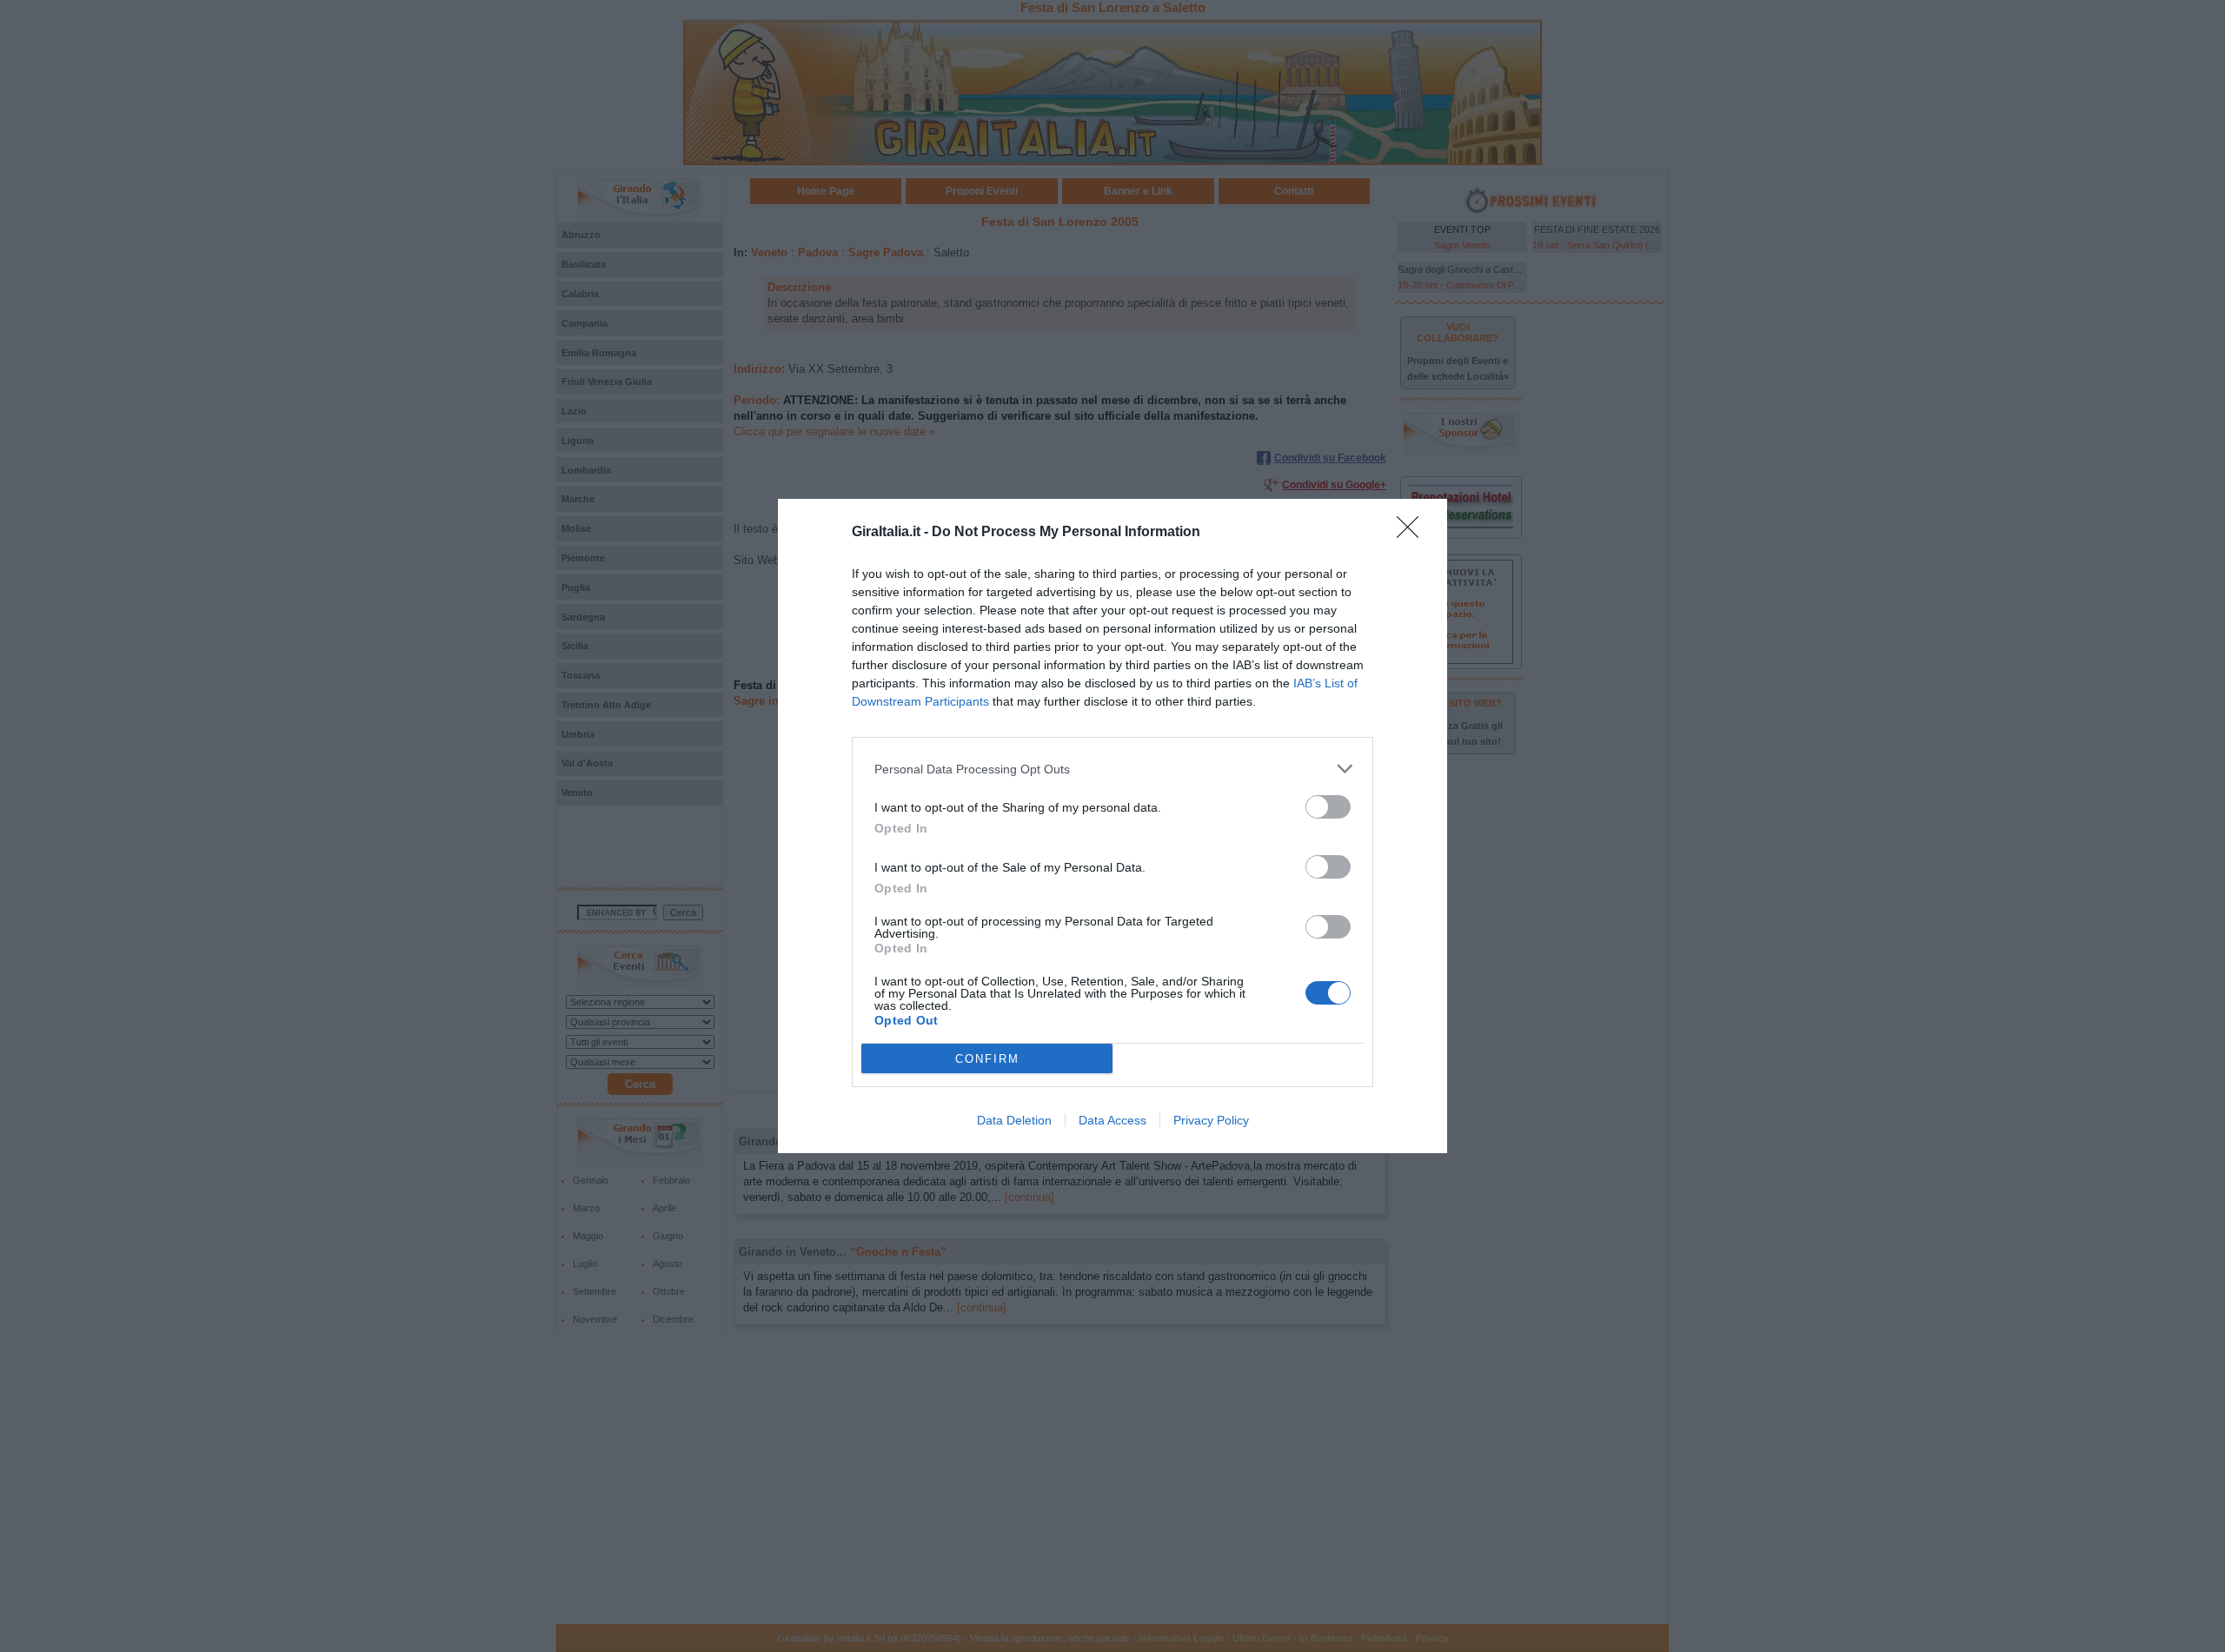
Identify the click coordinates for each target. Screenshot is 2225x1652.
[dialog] (1112, 826)
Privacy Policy (1211, 1120)
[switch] (1328, 807)
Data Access (1112, 1120)
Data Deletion (1014, 1120)
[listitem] (1112, 769)
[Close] (1413, 533)
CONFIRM (987, 1059)
